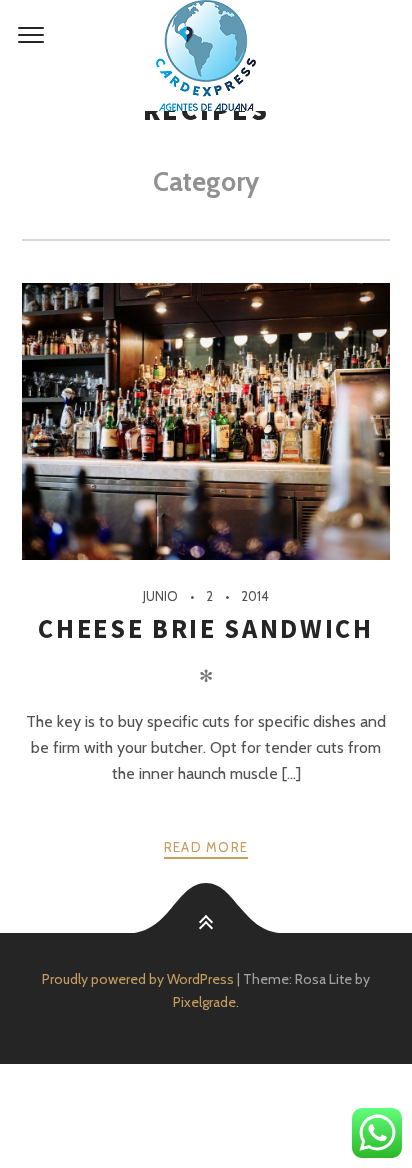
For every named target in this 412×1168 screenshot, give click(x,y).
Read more (206, 847)
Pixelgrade (204, 1002)
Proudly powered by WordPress (138, 979)
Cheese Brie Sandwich (205, 628)
